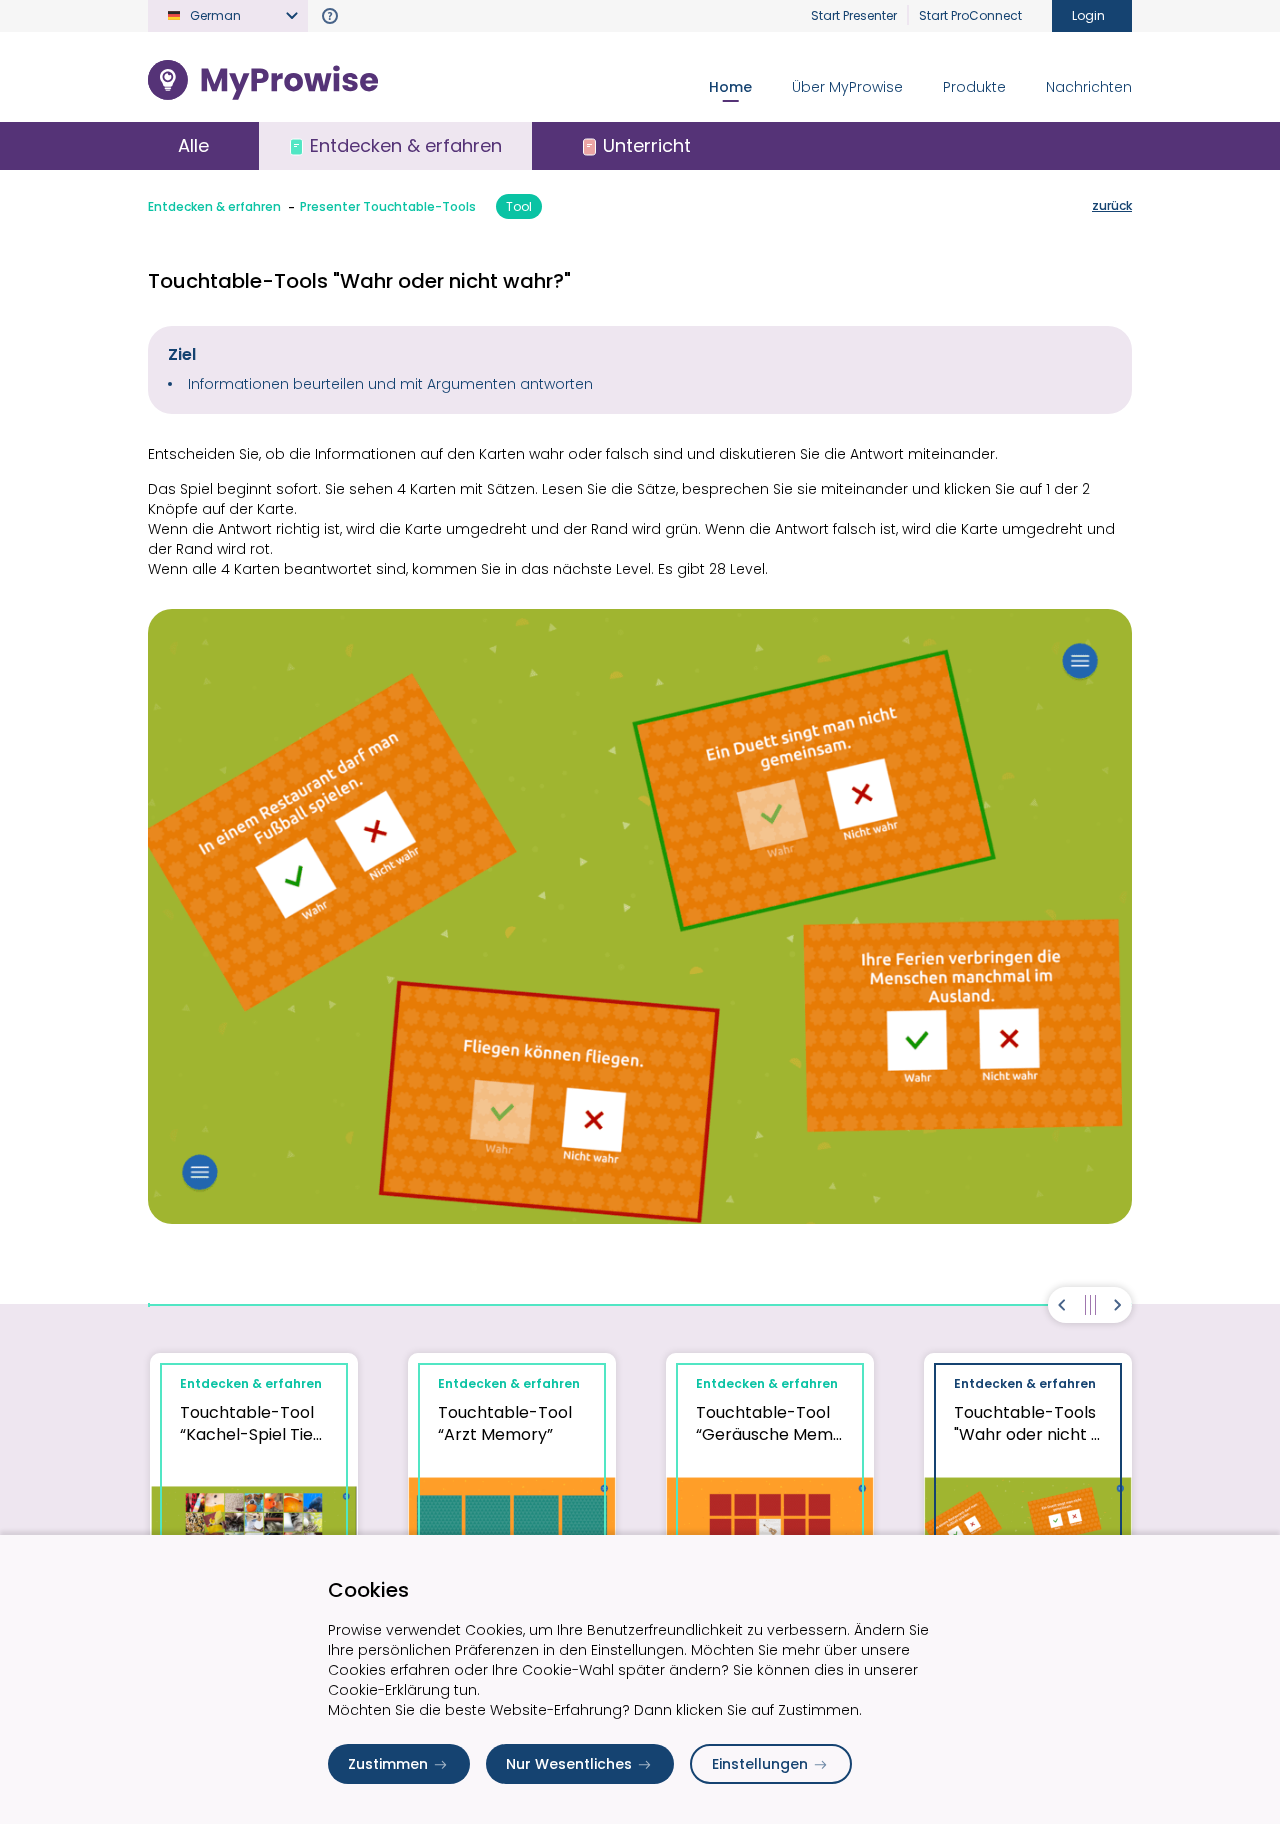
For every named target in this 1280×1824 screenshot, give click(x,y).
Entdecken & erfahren (214, 206)
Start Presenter (854, 15)
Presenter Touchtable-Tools (388, 206)
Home (730, 87)
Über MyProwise (847, 87)
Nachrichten (1089, 87)
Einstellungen (760, 1764)
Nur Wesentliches (569, 1764)
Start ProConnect (970, 15)
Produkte (974, 87)
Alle (193, 145)
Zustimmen (388, 1764)
